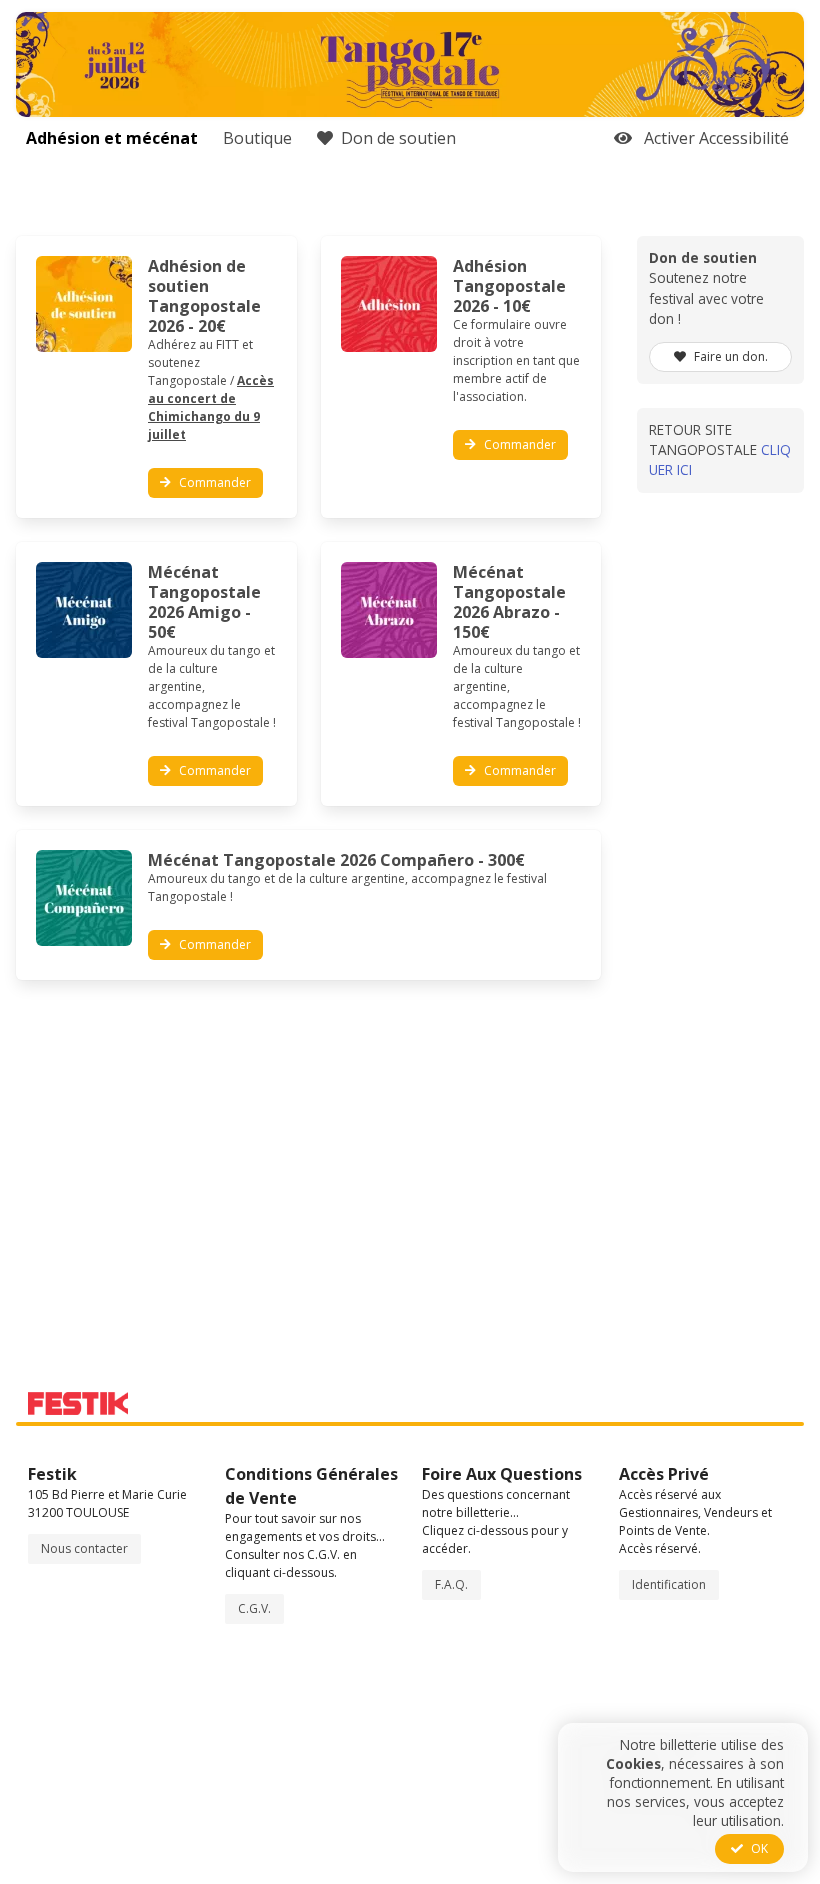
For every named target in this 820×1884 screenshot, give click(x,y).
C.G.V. (254, 1608)
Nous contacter (84, 1548)
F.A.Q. (451, 1584)
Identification (669, 1584)
